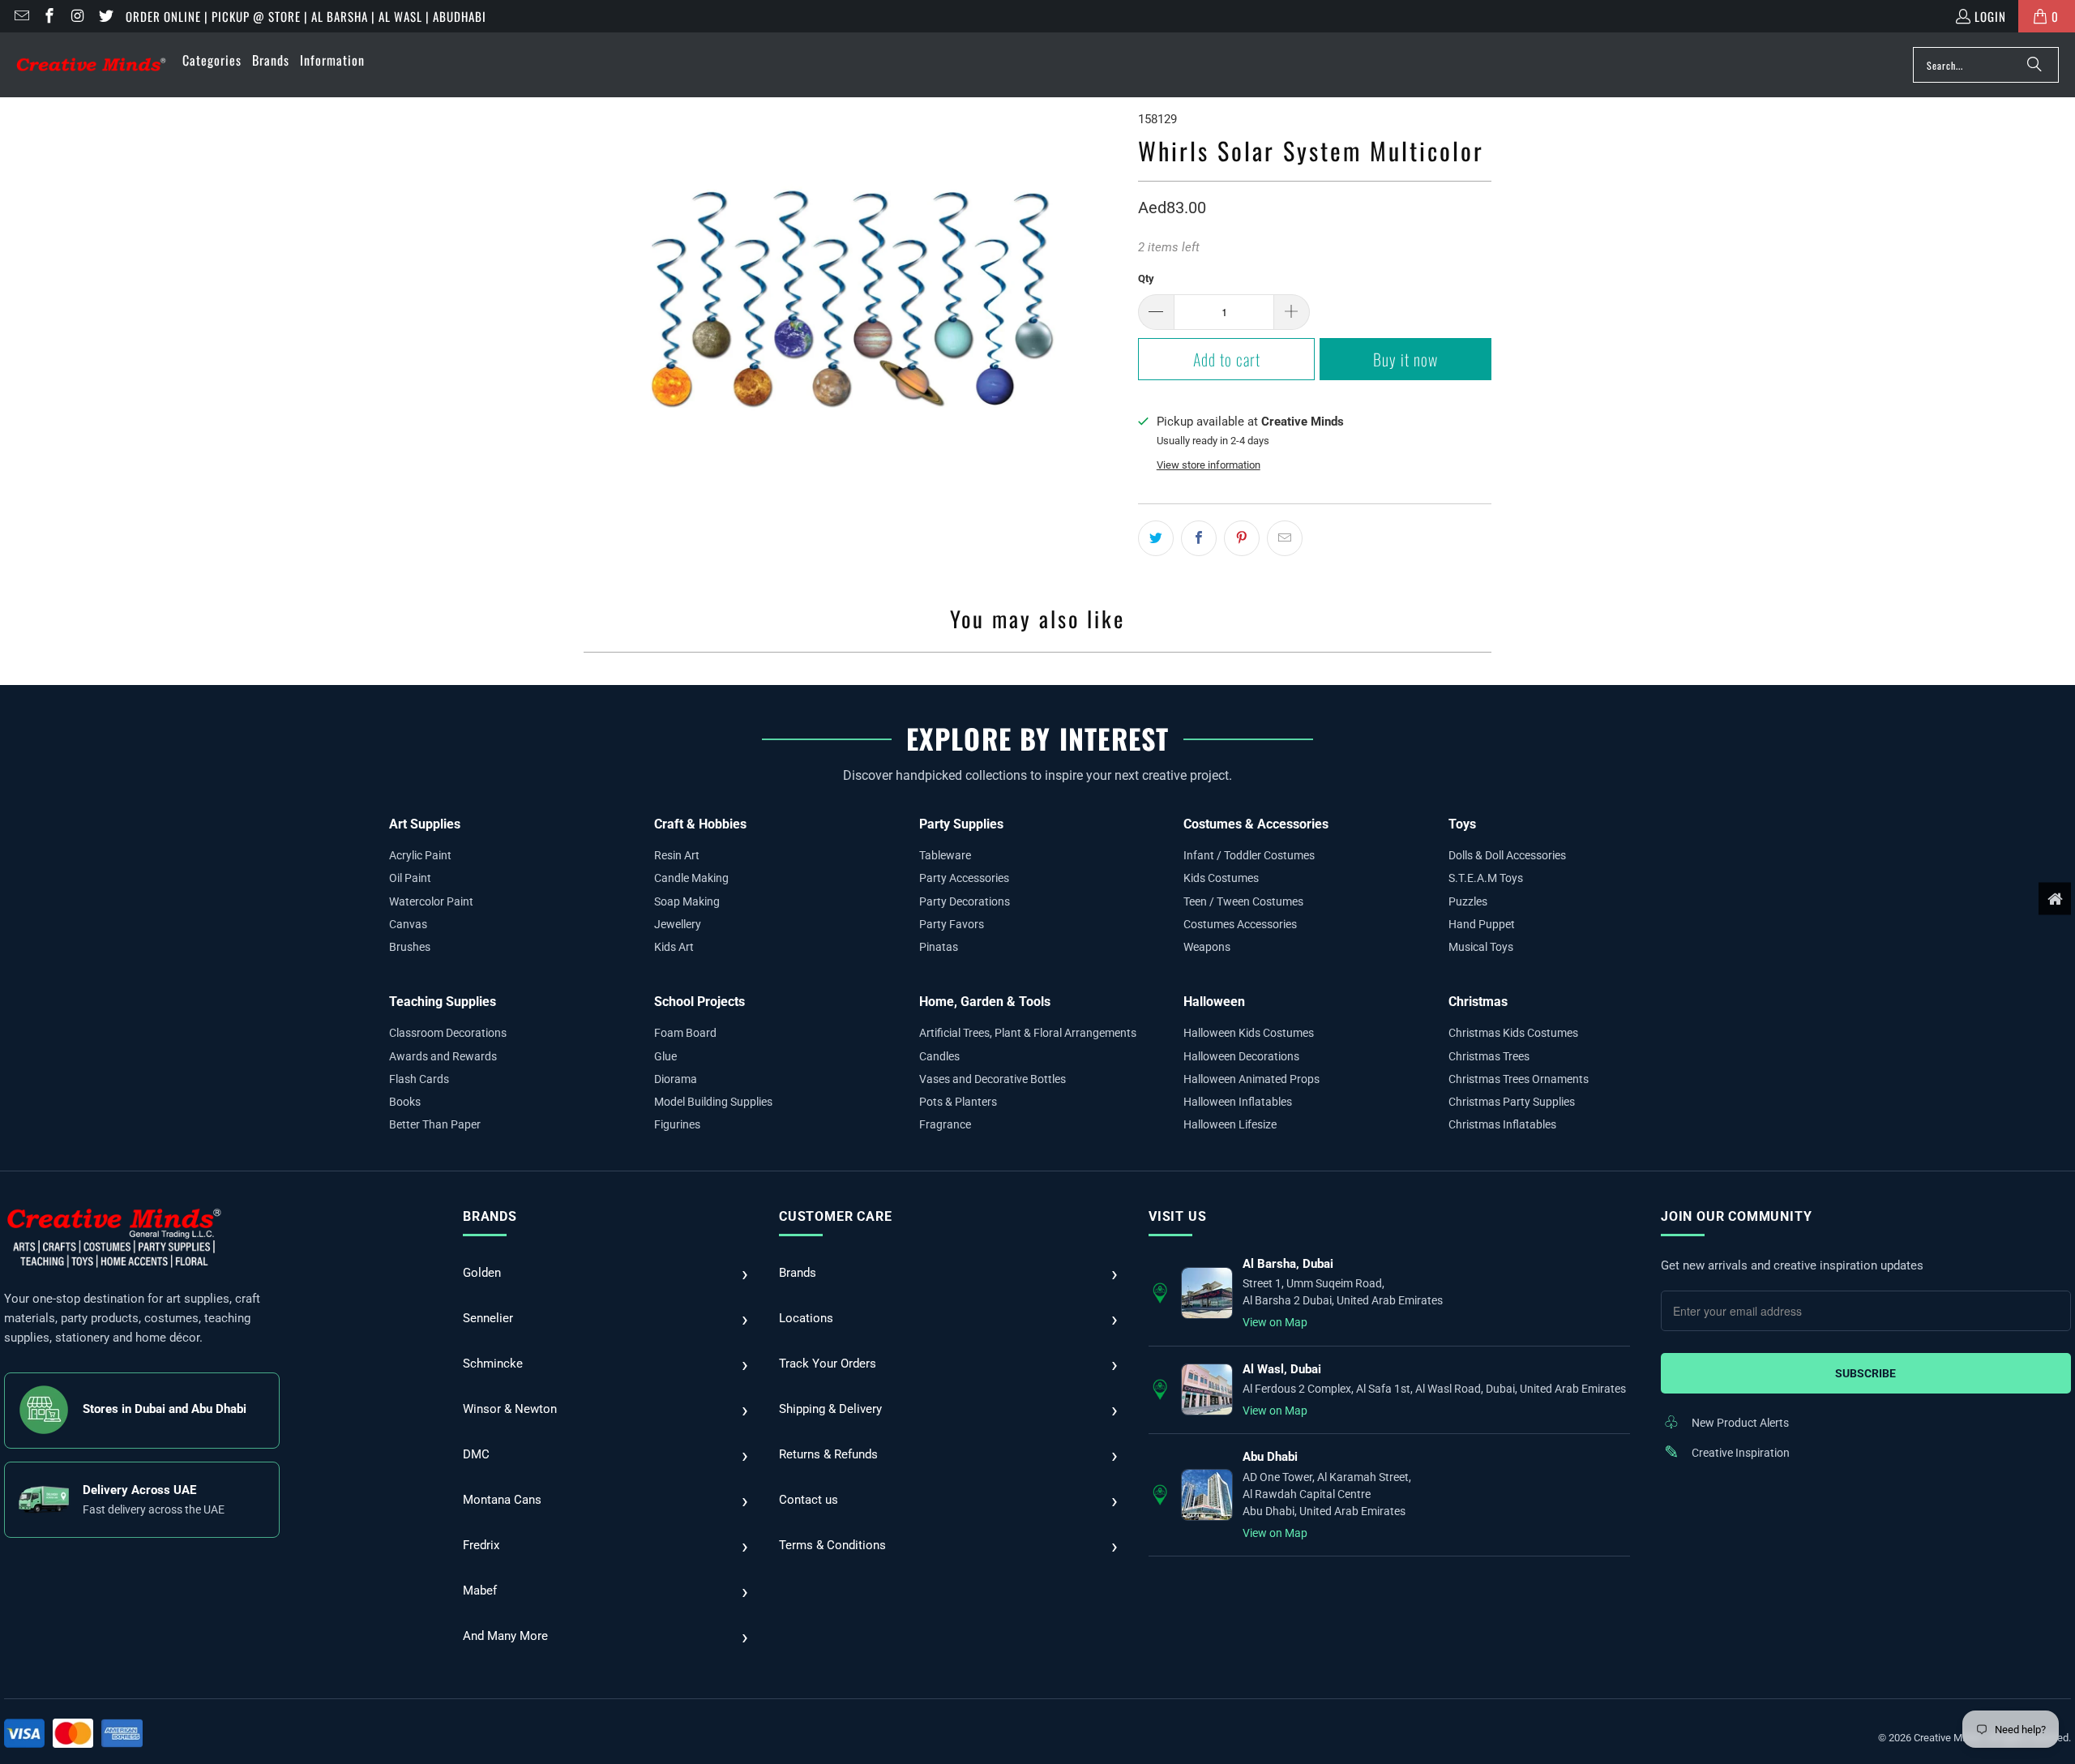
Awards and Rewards (443, 1056)
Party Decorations (965, 901)
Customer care (835, 1216)
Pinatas (939, 947)
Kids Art (674, 947)
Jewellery (678, 924)
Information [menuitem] (332, 60)
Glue (665, 1056)
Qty (1146, 278)
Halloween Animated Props (1251, 1079)
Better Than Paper (435, 1124)
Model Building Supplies (713, 1102)
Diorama (676, 1079)
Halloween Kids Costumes (1249, 1033)
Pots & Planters (958, 1102)
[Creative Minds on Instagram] (77, 16)
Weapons (1207, 947)
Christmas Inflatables (1502, 1124)
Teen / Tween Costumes (1243, 901)
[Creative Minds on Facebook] (49, 16)
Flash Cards (419, 1079)
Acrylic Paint (420, 855)
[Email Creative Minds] (21, 16)
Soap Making (687, 901)
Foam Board (685, 1033)
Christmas (1478, 1002)
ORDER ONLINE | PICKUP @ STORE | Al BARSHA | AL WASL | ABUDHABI (306, 16)
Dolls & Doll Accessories (1507, 855)
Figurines (677, 1124)
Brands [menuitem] (271, 60)
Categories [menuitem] (212, 60)
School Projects (700, 1002)
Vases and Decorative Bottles (993, 1079)
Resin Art (677, 855)
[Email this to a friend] (1285, 538)
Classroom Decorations (448, 1033)
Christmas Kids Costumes (1513, 1033)
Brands (490, 1216)
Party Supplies (961, 824)
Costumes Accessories (1240, 924)
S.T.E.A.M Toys (1486, 878)
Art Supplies (425, 824)
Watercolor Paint (431, 901)
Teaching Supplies (443, 1002)
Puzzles (1468, 901)
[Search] (2034, 65)
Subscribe (1865, 1373)
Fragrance (945, 1124)
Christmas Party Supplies (1512, 1102)
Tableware (945, 855)
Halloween (1214, 1002)
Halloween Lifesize (1230, 1124)
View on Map (1275, 1322)
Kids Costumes (1221, 878)
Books (405, 1102)
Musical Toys (1481, 947)
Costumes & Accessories (1256, 824)
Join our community (1736, 1216)
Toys (1462, 824)
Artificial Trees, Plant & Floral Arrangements (1028, 1033)
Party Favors (952, 924)
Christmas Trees (1489, 1056)
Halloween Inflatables (1238, 1102)
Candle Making (691, 878)
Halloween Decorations (1241, 1056)
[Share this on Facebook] (1199, 538)
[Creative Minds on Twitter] (105, 16)
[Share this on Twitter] (1156, 538)
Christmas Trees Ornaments (1519, 1079)
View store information (1209, 465)
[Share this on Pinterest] (1242, 538)
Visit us (1177, 1216)
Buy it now (1405, 359)
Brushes (410, 947)
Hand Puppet (1482, 924)
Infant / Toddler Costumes (1249, 855)
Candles (939, 1056)
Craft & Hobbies (700, 824)
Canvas (408, 924)
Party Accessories (964, 878)
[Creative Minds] (91, 65)
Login (1990, 16)
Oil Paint (410, 878)
